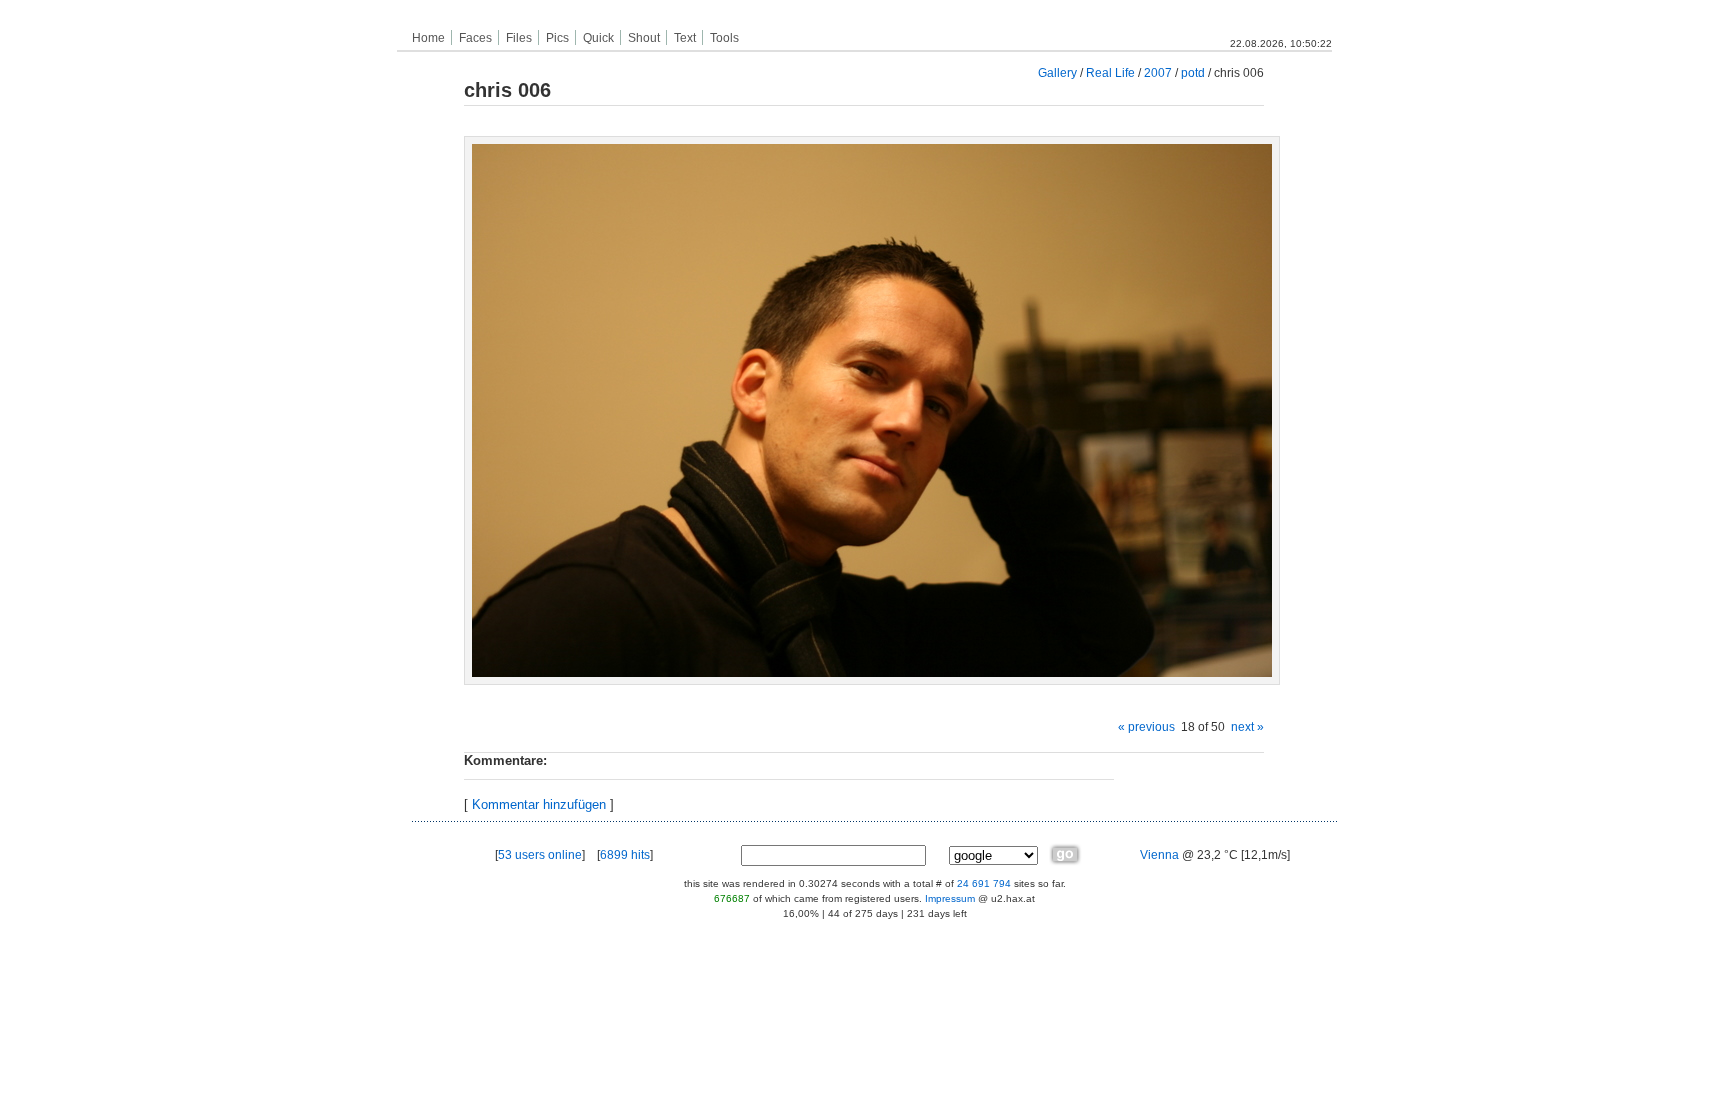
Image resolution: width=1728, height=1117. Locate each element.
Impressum (950, 898)
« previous (1146, 726)
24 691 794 (984, 883)
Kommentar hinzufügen (539, 804)
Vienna (1159, 855)
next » (1247, 726)
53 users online (540, 855)
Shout (644, 38)
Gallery (1057, 72)
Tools (724, 38)
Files (519, 38)
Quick (598, 38)
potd (1193, 72)
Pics (557, 38)
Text (685, 38)
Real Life (1110, 72)
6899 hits (625, 855)
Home (428, 38)
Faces (475, 38)
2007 (1158, 72)
